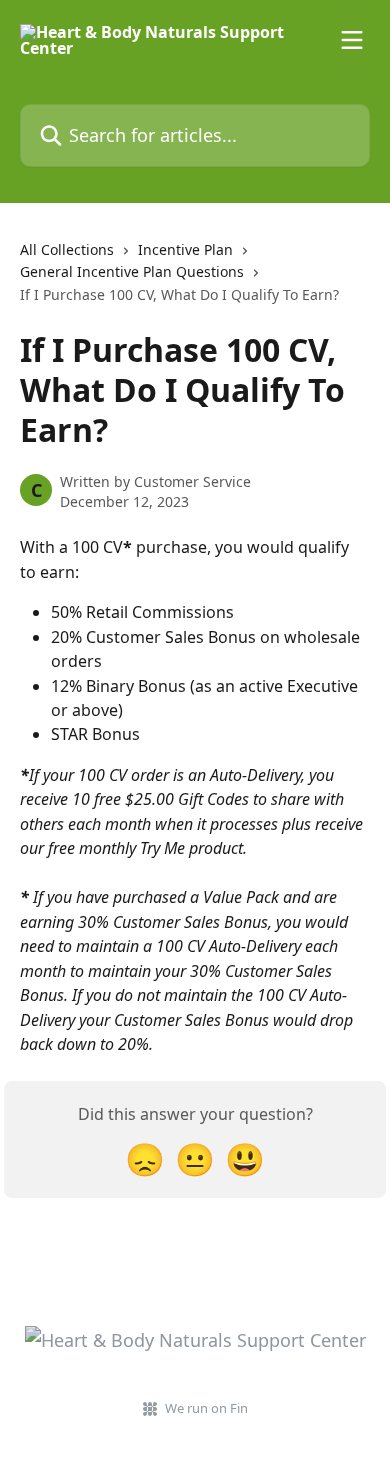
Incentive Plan (185, 249)
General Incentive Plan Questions (132, 271)
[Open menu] (352, 40)
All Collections (67, 249)
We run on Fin (206, 1408)
